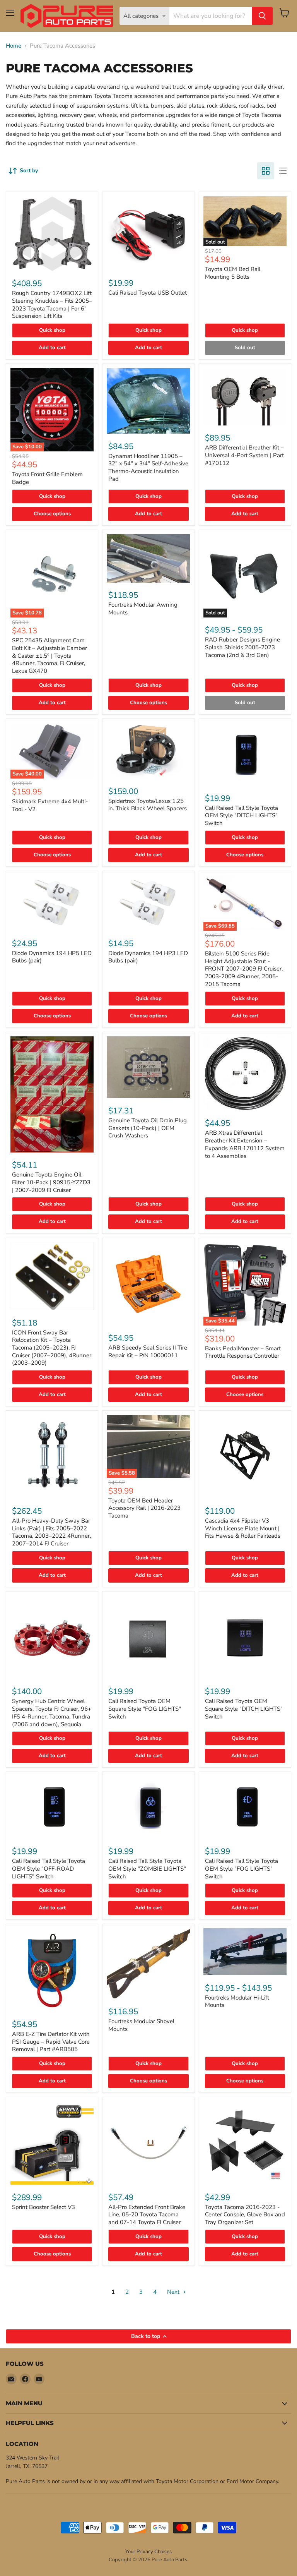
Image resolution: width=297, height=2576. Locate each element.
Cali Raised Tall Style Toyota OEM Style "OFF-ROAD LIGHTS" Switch (49, 1869)
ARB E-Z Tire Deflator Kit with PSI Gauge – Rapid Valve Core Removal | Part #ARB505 (51, 2042)
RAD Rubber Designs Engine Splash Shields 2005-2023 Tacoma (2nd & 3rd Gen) (242, 647)
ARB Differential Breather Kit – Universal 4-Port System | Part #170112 (244, 455)
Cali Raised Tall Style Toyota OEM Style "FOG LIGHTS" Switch (242, 1869)
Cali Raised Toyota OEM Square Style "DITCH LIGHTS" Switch (244, 1709)
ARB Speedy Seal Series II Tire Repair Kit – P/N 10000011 (148, 1351)
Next (174, 2292)
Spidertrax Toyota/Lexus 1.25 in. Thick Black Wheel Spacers (148, 805)
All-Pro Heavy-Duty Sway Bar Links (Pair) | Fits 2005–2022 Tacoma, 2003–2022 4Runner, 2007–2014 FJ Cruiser (51, 1532)
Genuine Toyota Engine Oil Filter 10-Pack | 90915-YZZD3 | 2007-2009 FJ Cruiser (51, 1182)
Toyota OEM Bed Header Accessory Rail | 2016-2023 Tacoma (144, 1508)
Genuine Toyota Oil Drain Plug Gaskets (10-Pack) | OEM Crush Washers (148, 1128)
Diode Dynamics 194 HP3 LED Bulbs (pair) (148, 957)
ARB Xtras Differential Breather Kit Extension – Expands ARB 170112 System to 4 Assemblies (245, 1144)
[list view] (283, 171)
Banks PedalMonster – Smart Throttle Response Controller (243, 1352)
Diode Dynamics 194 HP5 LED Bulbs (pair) (52, 957)
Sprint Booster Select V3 (44, 2207)
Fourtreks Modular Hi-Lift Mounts (237, 2001)
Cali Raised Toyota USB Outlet (148, 293)
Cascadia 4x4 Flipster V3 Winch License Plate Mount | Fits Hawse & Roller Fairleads (243, 1528)
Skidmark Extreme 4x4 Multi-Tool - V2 (50, 805)
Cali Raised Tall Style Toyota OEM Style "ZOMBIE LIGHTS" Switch (147, 1869)
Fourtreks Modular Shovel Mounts (141, 2025)
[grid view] (266, 171)
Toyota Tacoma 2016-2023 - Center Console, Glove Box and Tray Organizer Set (245, 2215)
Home (14, 46)
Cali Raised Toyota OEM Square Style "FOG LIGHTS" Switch (145, 1709)
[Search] (262, 16)
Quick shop (52, 330)
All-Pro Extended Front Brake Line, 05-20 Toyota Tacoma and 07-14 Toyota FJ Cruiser (147, 2215)
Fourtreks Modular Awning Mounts (143, 609)
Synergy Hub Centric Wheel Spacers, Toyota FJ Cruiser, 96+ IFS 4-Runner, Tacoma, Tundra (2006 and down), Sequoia (52, 1712)
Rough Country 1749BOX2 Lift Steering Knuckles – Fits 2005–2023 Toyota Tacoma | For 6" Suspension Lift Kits (52, 304)
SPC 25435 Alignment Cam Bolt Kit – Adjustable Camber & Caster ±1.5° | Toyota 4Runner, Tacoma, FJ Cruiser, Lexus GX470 (49, 656)
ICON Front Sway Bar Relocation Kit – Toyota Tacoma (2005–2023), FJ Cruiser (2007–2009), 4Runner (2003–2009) (52, 1348)
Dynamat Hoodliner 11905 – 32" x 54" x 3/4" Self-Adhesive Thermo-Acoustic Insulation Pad (148, 467)
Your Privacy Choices (148, 2552)
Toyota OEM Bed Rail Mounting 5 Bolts (233, 273)
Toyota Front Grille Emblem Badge (47, 478)
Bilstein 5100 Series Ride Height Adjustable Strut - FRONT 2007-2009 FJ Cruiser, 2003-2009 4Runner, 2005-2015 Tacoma (244, 969)
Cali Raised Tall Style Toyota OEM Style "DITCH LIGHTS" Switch (242, 816)
